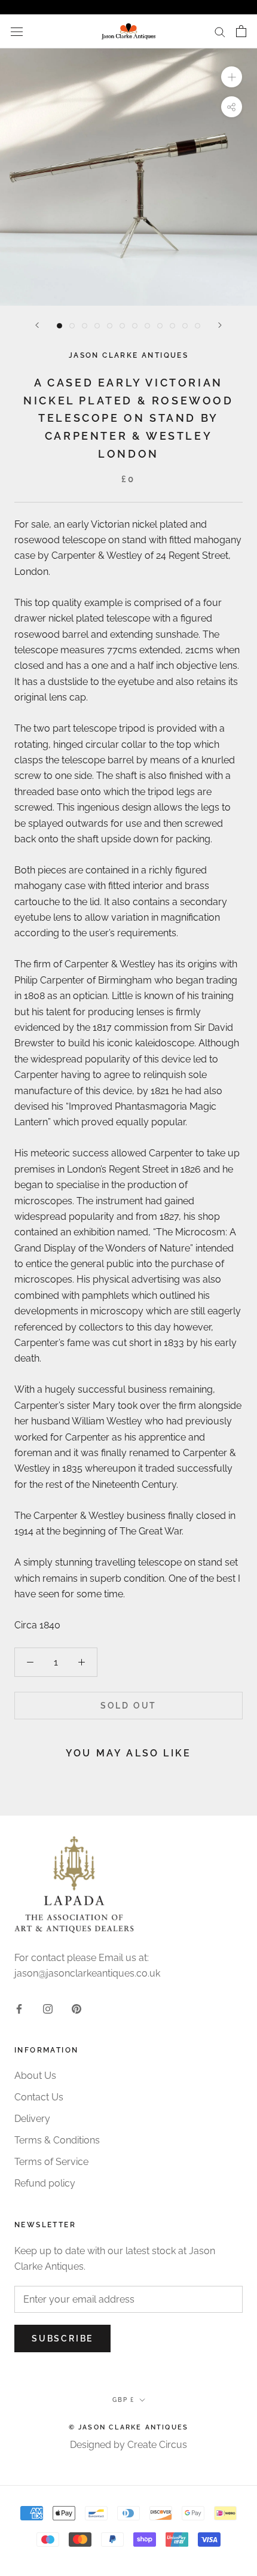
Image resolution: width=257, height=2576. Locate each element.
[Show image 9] (160, 326)
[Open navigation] (17, 31)
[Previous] (37, 325)
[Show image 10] (172, 326)
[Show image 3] (85, 326)
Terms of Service (51, 2162)
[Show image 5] (110, 326)
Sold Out (128, 1706)
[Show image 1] (59, 326)
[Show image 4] (97, 326)
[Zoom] (232, 77)
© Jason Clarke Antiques (129, 2427)
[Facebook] (19, 2008)
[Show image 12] (198, 326)
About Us (35, 2076)
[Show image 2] (72, 326)
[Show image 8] (147, 326)
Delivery (32, 2119)
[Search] (220, 31)
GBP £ (123, 2400)
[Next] (220, 325)
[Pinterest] (77, 2008)
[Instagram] (48, 2008)
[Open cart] (241, 31)
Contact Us (39, 2097)
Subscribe (62, 2339)
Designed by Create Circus (128, 2445)
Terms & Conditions (57, 2140)
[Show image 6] (122, 326)
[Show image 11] (185, 326)
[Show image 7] (135, 326)
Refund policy (45, 2183)
